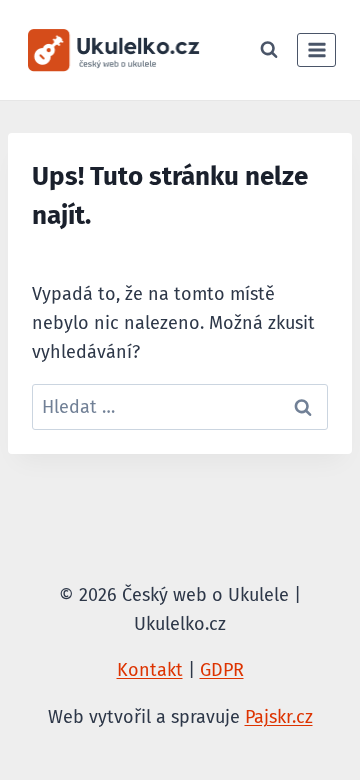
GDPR (222, 670)
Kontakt (150, 670)
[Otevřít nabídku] (316, 49)
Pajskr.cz (279, 717)
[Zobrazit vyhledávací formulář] (269, 50)
